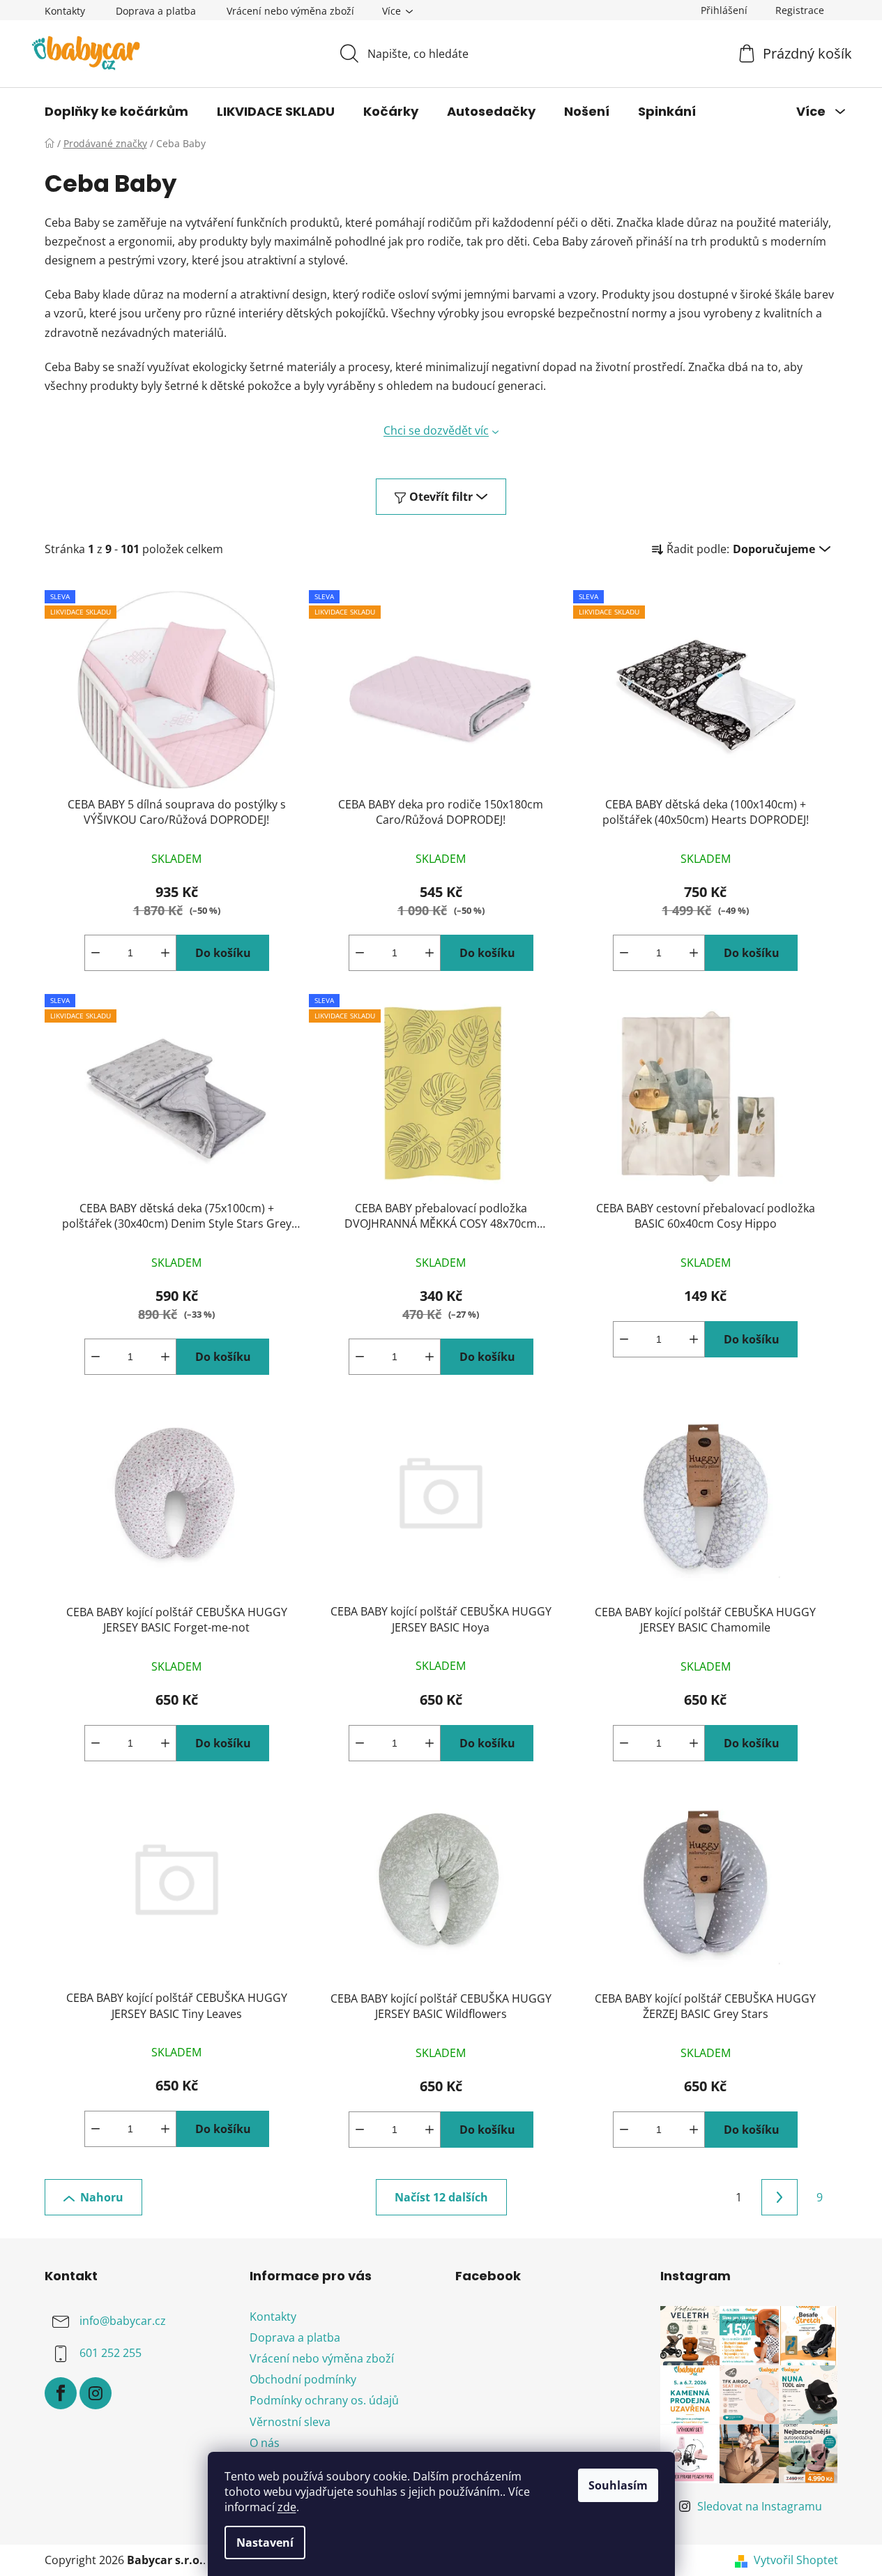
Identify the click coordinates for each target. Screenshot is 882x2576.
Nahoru (102, 2197)
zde (287, 2507)
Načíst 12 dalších (441, 2197)
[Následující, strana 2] (780, 2197)
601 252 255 (111, 2353)
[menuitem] (116, 112)
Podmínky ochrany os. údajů (324, 2400)
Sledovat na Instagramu (760, 2506)
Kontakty (65, 11)
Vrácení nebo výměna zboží (290, 11)
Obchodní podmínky (303, 2379)
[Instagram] (96, 2393)
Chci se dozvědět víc (436, 430)
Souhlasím (618, 2485)
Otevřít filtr (441, 497)
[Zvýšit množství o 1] (165, 953)
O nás (265, 2443)
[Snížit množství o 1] (96, 953)
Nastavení (265, 2543)
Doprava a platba (156, 11)
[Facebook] (61, 2393)
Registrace (800, 10)
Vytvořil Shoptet (796, 2560)
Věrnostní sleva (290, 2422)
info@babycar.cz (123, 2321)
